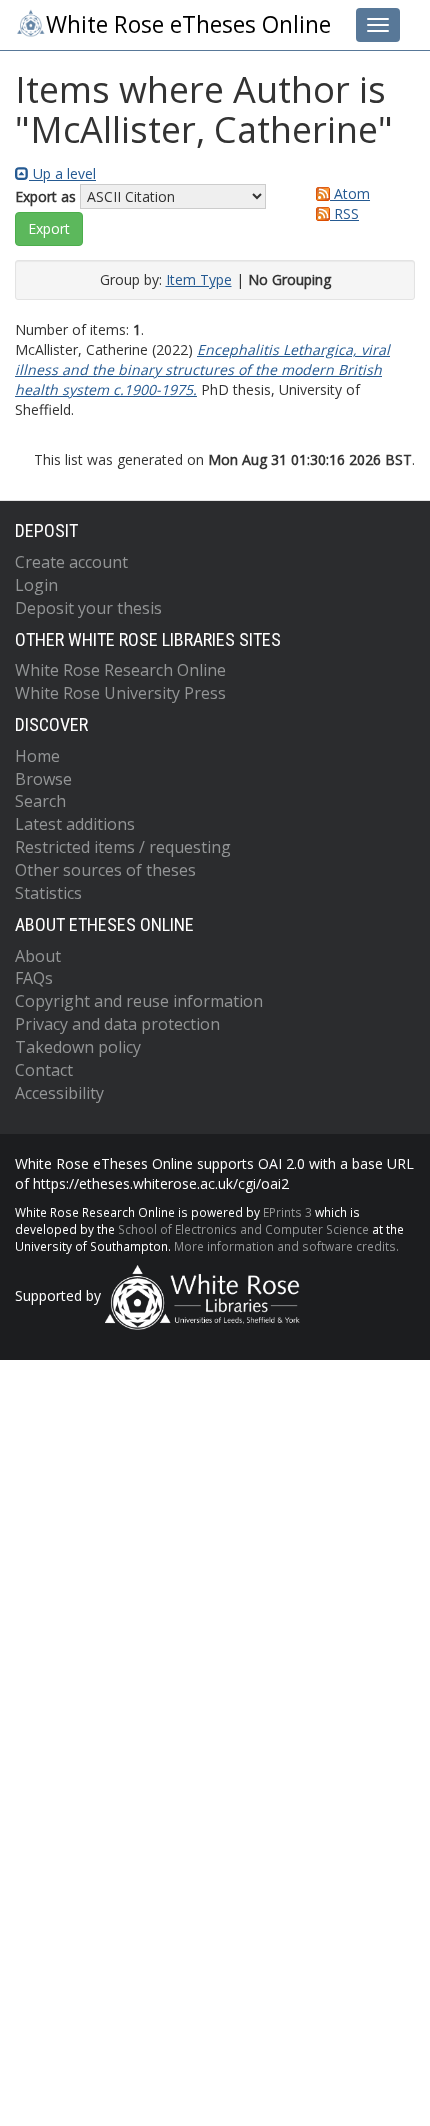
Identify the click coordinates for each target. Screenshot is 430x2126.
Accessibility (59, 1093)
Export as (45, 196)
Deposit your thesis (88, 608)
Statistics (48, 893)
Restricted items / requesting (123, 847)
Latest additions (75, 824)
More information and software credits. (286, 1246)
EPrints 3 (287, 1212)
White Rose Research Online (120, 670)
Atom (350, 193)
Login (36, 585)
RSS (344, 213)
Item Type (199, 279)
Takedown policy (78, 1047)
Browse (43, 779)
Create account (71, 562)
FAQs (34, 978)
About (38, 956)
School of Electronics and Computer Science (243, 1229)
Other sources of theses (105, 870)
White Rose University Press (120, 693)
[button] (49, 229)
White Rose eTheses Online (188, 24)
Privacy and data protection (117, 1024)
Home (37, 756)
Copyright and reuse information (139, 1001)
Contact (44, 1070)
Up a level (62, 173)
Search (40, 801)
